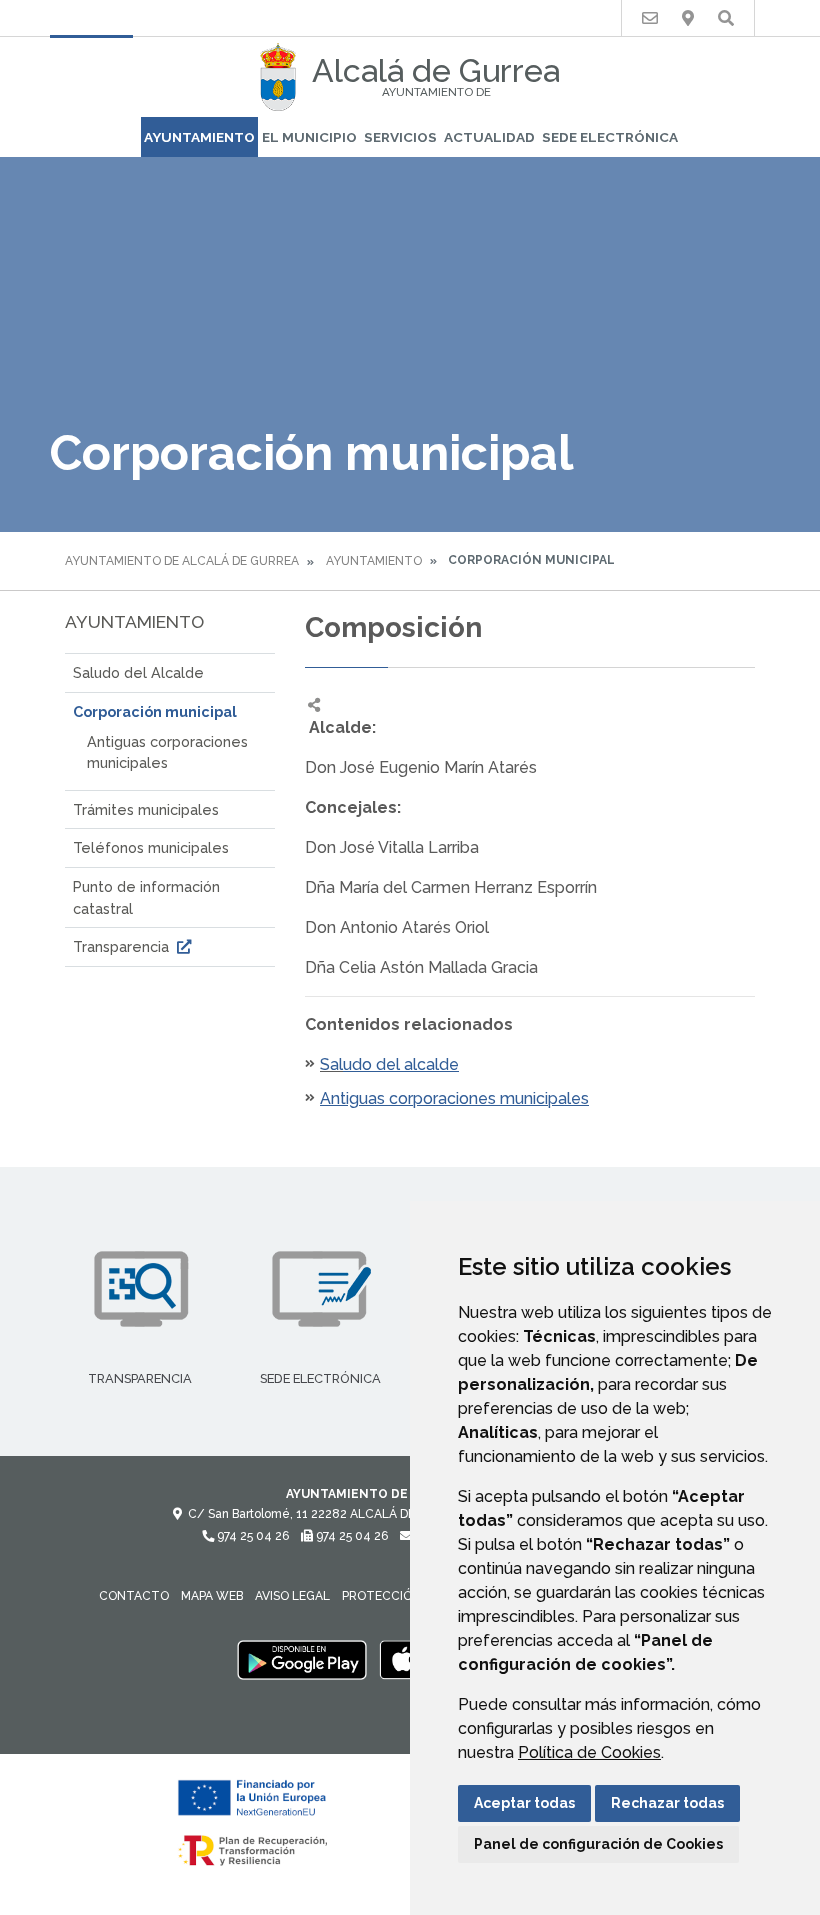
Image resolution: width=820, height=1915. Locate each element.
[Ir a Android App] (302, 1659)
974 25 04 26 (251, 1536)
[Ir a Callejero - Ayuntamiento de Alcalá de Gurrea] (688, 18)
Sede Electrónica (610, 137)
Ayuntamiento (199, 137)
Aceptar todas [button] (524, 1803)
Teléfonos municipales (151, 847)
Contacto (134, 1596)
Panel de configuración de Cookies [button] (598, 1844)
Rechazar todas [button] (667, 1803)
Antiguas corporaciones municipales (167, 752)
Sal (331, 1064)
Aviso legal (292, 1596)
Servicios (400, 137)
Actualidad (489, 137)
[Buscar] (726, 18)
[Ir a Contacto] (650, 18)
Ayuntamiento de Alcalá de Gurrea (182, 561)
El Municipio (309, 137)
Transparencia (123, 946)
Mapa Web (212, 1596)
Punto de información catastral (146, 897)
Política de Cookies (589, 1752)
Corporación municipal (155, 711)
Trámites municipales (146, 809)
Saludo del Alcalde (138, 672)
